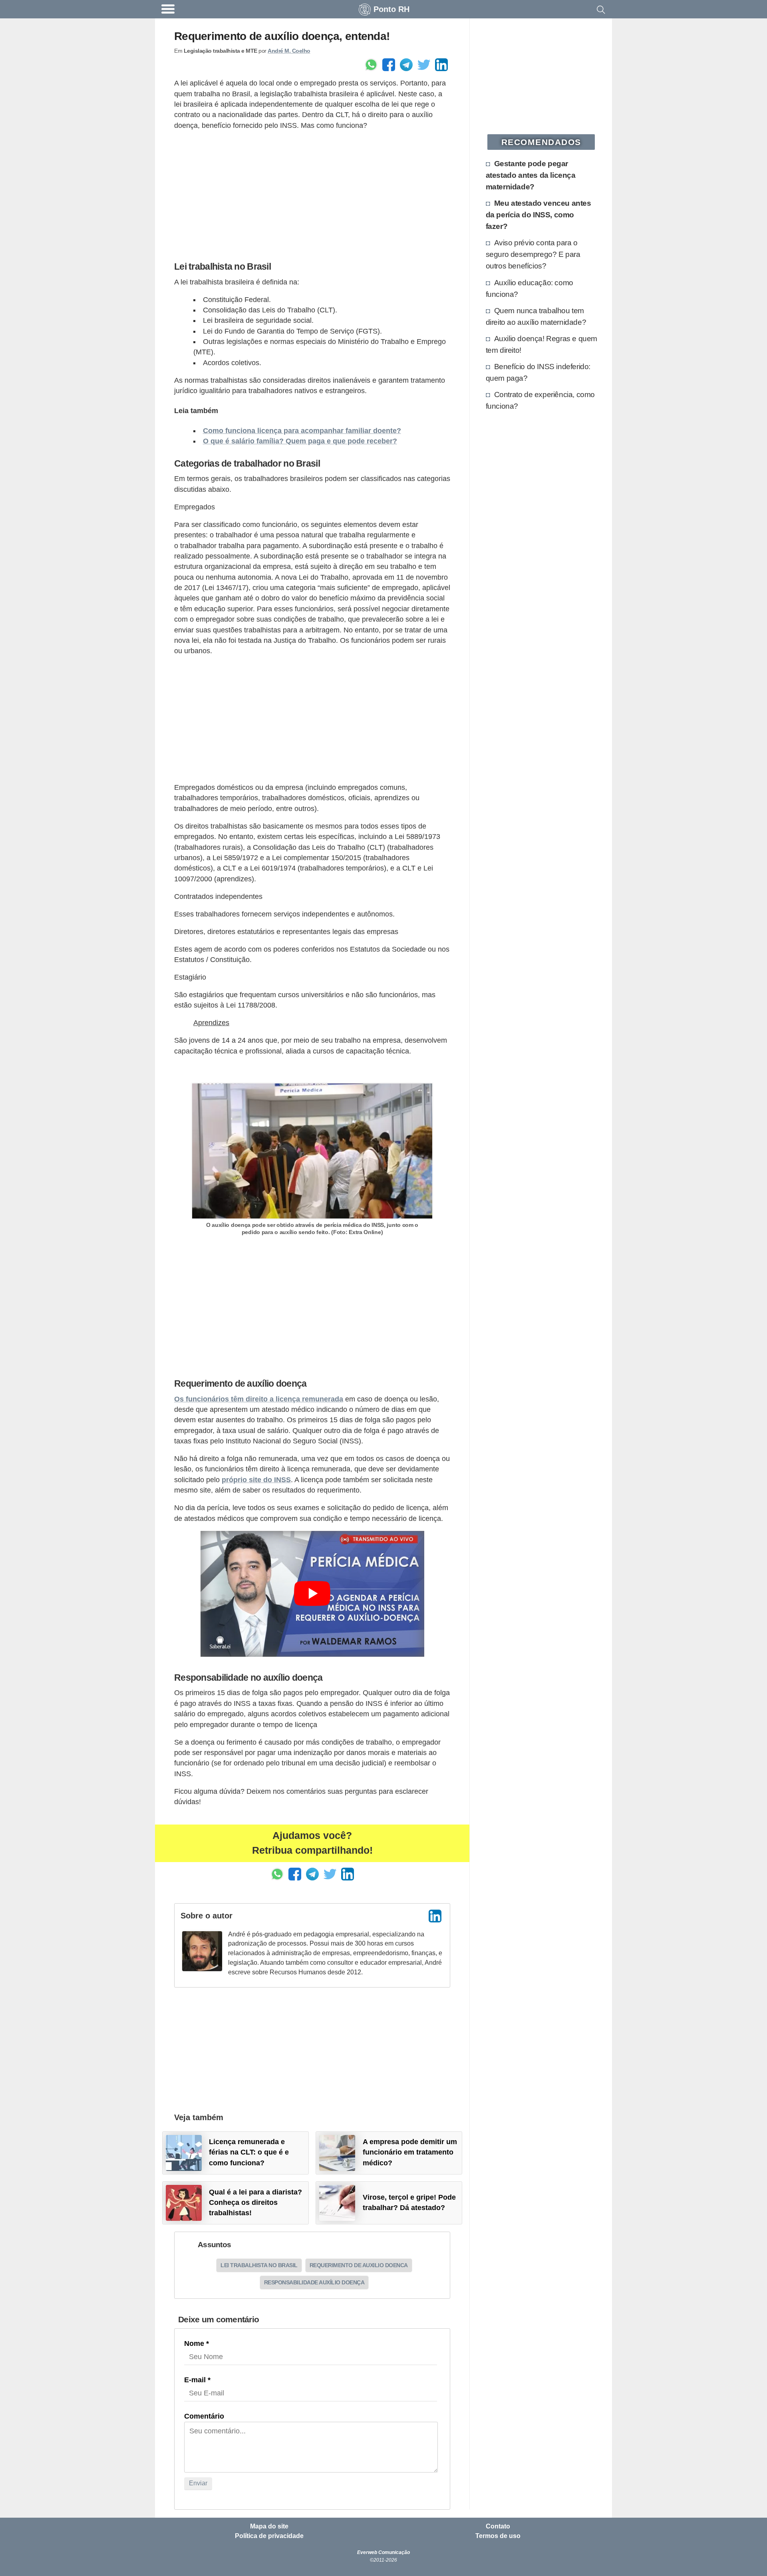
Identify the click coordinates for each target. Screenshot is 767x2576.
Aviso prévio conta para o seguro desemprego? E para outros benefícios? (533, 254)
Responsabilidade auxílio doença (314, 2282)
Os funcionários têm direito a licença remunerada (259, 1399)
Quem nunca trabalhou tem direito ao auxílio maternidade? (536, 316)
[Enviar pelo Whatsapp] (371, 65)
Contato (498, 2526)
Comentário (204, 2416)
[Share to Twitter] (424, 65)
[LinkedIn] (435, 1916)
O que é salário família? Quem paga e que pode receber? (300, 441)
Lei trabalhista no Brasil (259, 2265)
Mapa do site (269, 2526)
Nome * (197, 2343)
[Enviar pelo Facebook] (389, 65)
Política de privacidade (269, 2536)
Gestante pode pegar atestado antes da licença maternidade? (531, 175)
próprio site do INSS (256, 1480)
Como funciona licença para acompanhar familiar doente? (302, 431)
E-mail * (197, 2380)
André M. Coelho (289, 51)
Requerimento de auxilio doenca (359, 2265)
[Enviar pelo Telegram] (406, 65)
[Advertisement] (312, 194)
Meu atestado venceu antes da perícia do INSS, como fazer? (538, 215)
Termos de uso (498, 2536)
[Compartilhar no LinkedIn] (441, 65)
